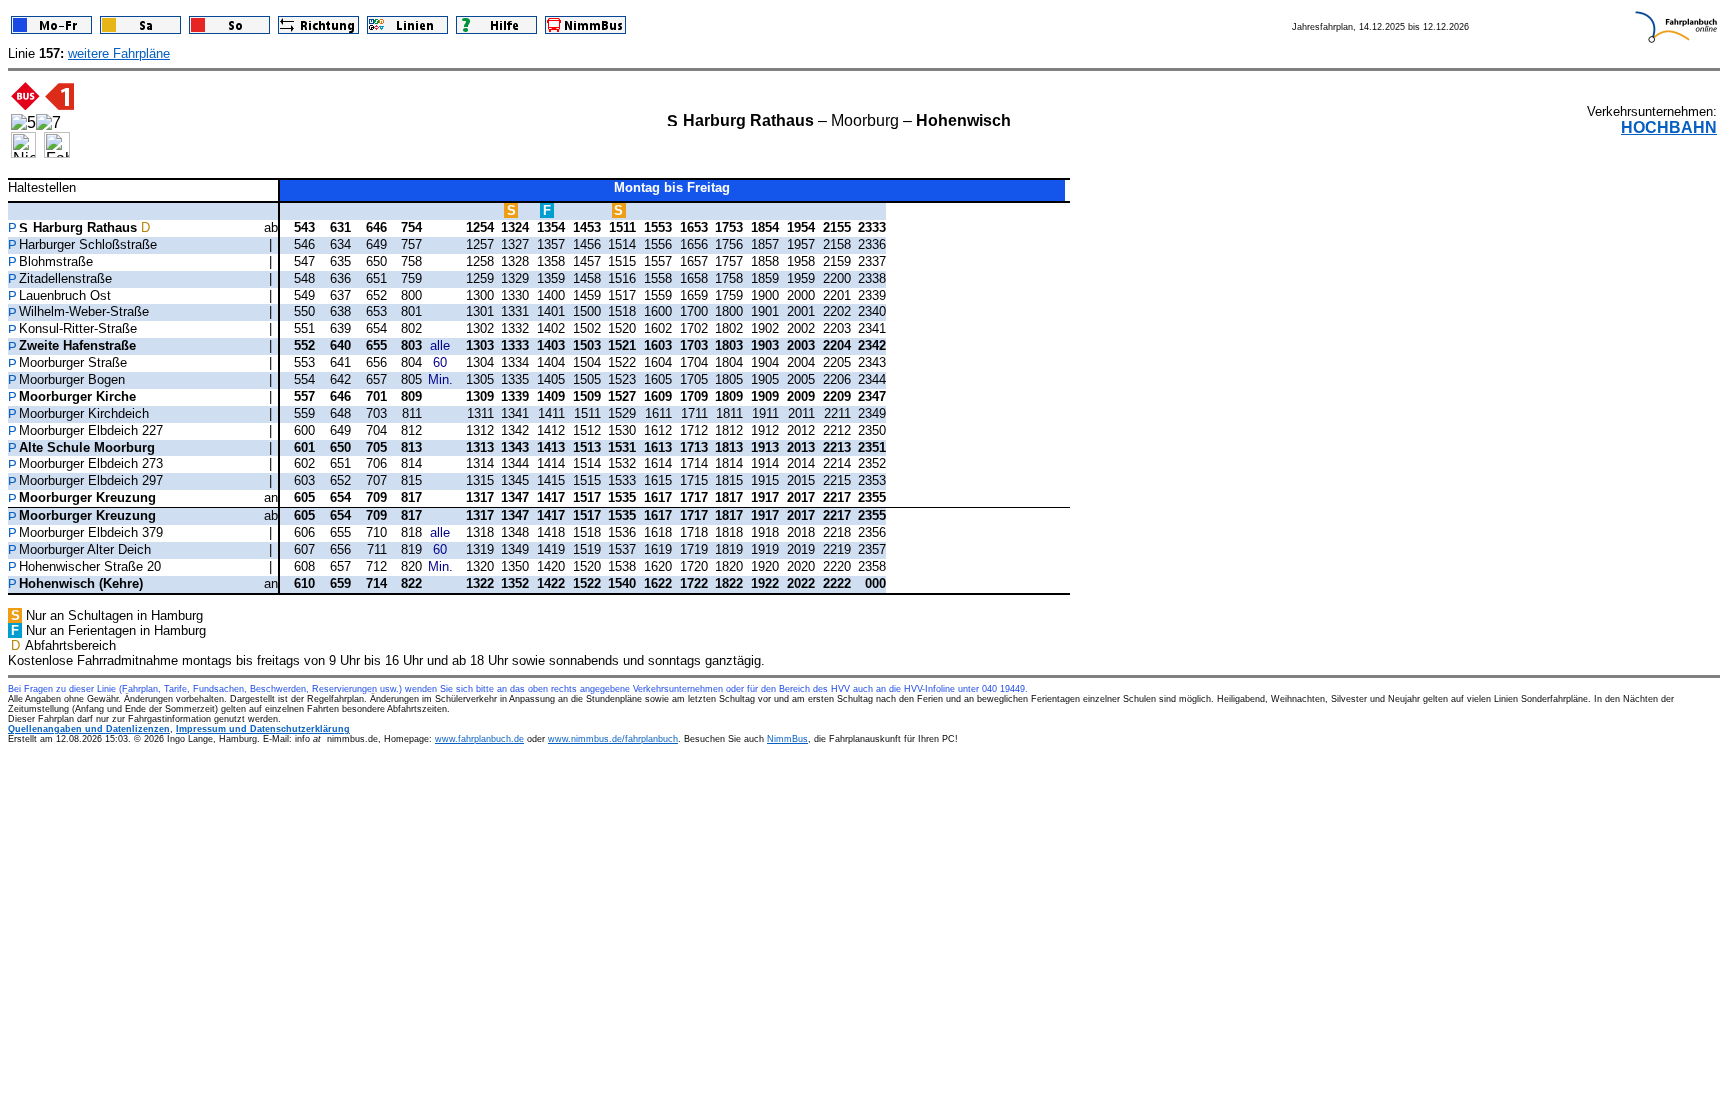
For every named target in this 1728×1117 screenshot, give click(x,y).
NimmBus (787, 739)
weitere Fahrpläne (119, 53)
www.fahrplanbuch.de (479, 739)
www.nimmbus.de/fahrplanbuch (613, 739)
